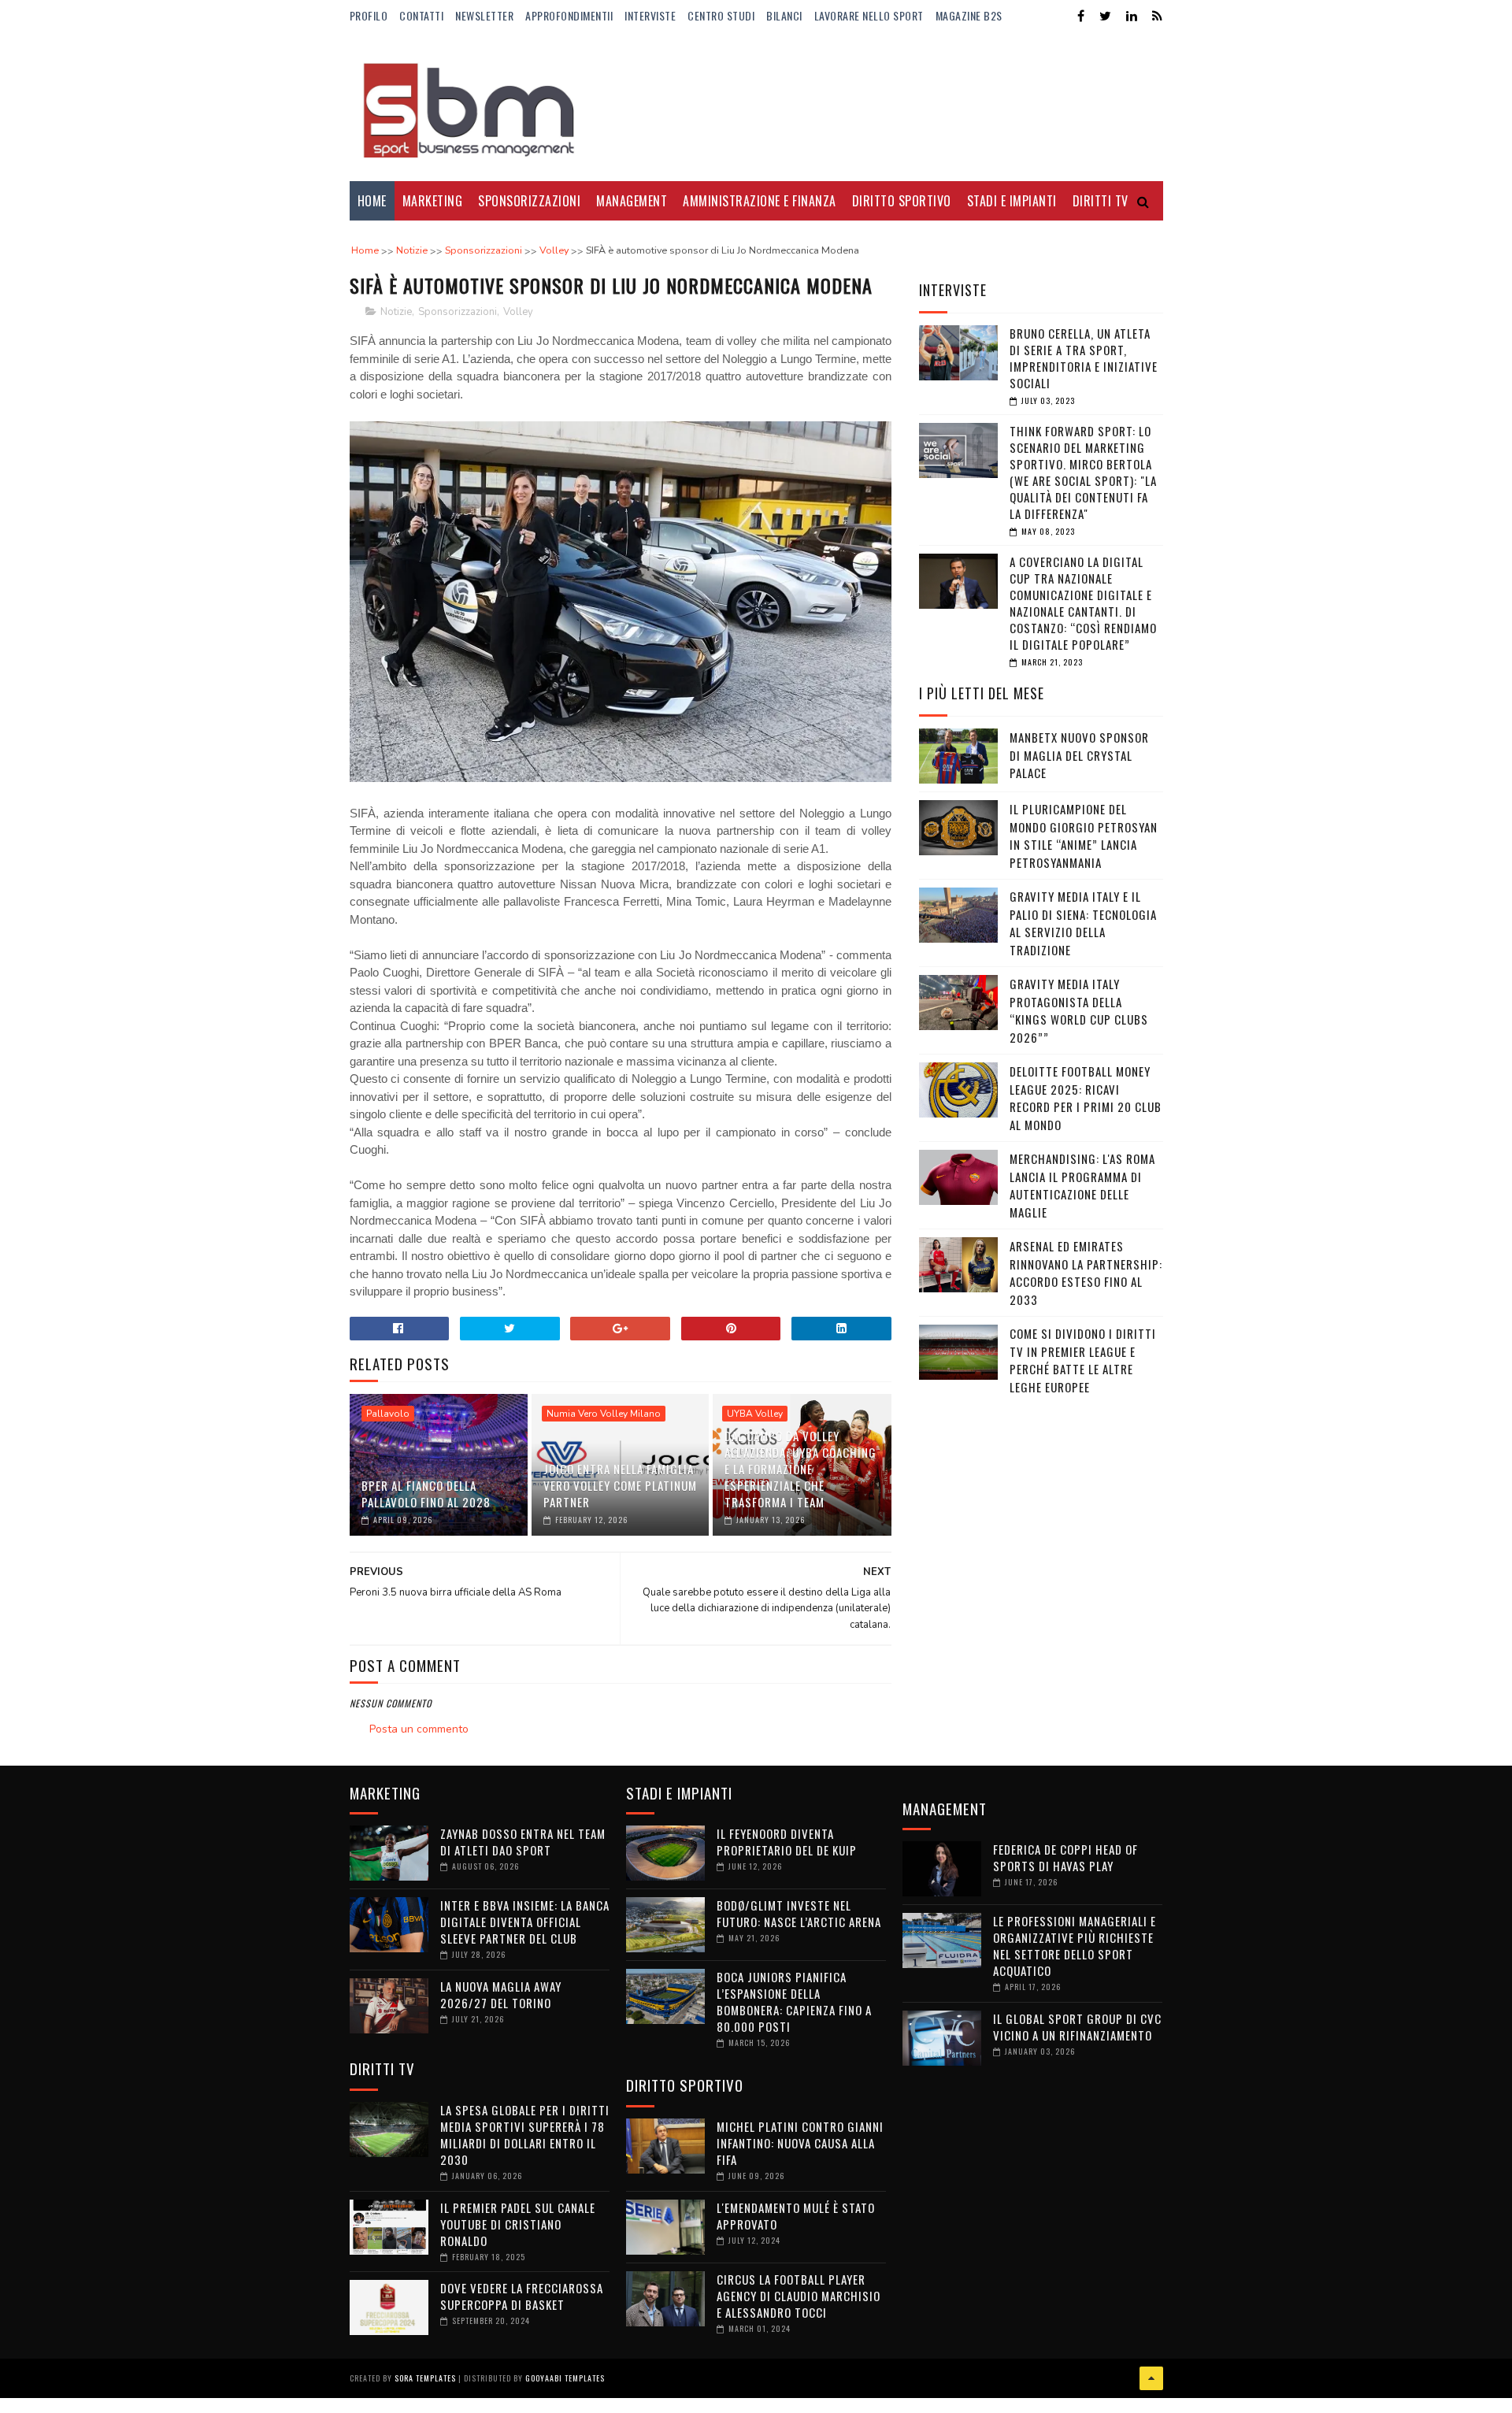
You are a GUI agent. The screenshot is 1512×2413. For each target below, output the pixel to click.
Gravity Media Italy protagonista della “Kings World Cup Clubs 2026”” (1079, 1010)
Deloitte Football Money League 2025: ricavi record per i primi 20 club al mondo (1086, 1098)
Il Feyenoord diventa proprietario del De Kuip (787, 1842)
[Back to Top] (1151, 2378)
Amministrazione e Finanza (760, 201)
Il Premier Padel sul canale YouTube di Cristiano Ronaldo (518, 2224)
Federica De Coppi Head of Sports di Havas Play (1065, 1857)
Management (632, 201)
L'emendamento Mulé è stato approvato (796, 2216)
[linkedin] (1132, 16)
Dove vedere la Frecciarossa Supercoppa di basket (522, 2296)
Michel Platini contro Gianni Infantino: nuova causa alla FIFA (800, 2143)
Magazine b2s (969, 15)
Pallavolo (388, 1414)
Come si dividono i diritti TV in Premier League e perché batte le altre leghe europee (1083, 1360)
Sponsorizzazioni (529, 201)
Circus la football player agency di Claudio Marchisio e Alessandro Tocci (799, 2296)
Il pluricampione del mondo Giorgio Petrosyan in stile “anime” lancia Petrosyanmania (1084, 836)
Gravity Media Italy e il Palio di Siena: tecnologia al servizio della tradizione (1083, 923)
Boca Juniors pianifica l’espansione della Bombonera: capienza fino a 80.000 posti (794, 2002)
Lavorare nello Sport (869, 15)
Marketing (433, 201)
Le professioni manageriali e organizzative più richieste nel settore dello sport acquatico (1075, 1946)
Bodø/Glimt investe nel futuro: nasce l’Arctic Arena (799, 1913)
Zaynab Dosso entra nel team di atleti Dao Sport (523, 1842)
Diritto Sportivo (902, 201)
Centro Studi (721, 15)
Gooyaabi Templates (565, 2378)
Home (372, 201)
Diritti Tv (1101, 201)
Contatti (421, 15)
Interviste (650, 15)
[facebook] (1081, 16)
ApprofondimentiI (569, 15)
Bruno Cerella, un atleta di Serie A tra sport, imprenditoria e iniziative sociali (1084, 358)
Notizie (396, 312)
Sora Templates (425, 2378)
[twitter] (1105, 16)
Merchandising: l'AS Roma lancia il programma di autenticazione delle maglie (1082, 1185)
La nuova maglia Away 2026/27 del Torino (501, 1994)
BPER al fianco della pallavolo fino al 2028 (426, 1494)
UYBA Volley (755, 1414)
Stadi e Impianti (1012, 201)
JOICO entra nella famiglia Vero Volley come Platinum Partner (620, 1485)
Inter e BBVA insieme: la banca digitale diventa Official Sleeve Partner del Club (525, 1922)
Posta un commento (419, 1729)
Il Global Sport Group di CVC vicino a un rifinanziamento (1077, 2027)
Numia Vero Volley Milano (604, 1414)
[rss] (1157, 16)
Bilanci (784, 15)
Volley (518, 312)
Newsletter (484, 15)
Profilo (369, 15)
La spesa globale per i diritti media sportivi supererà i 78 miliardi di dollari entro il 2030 (525, 2135)
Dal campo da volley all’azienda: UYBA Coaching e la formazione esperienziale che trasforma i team (800, 1469)
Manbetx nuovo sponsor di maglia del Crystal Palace (1079, 755)
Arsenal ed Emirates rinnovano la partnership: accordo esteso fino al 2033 (1086, 1273)
